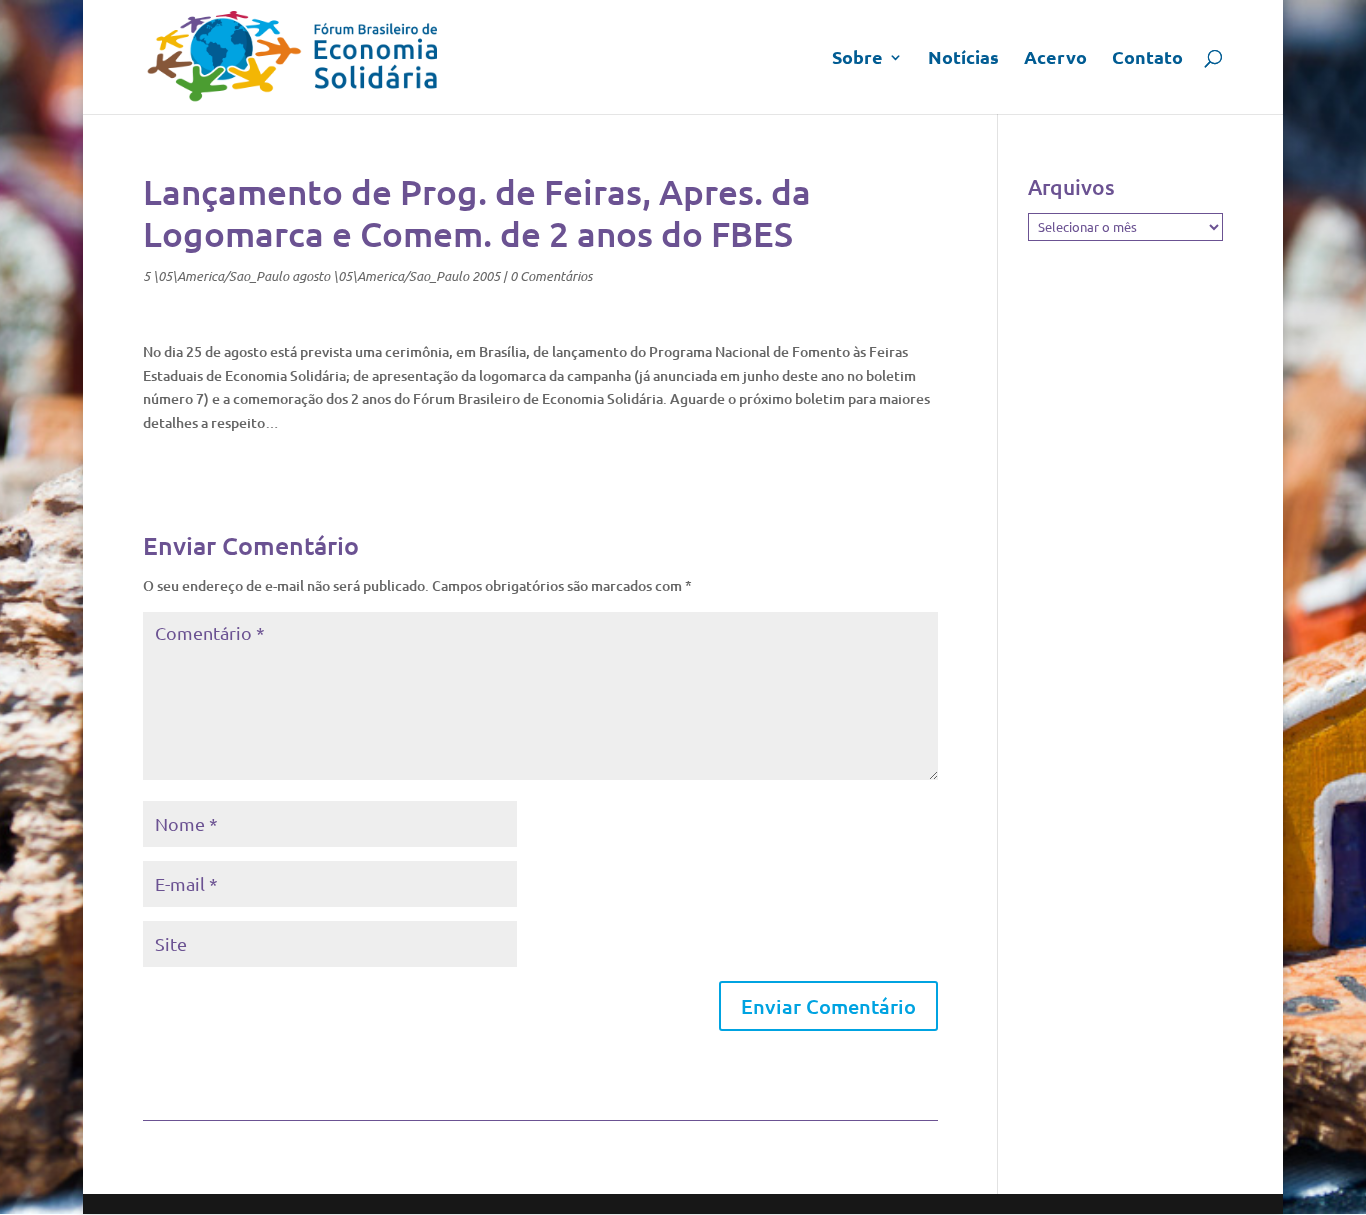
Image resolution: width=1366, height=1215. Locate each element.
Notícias (963, 59)
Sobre (857, 59)
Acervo (1055, 59)
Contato (1147, 59)
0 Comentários (551, 276)
